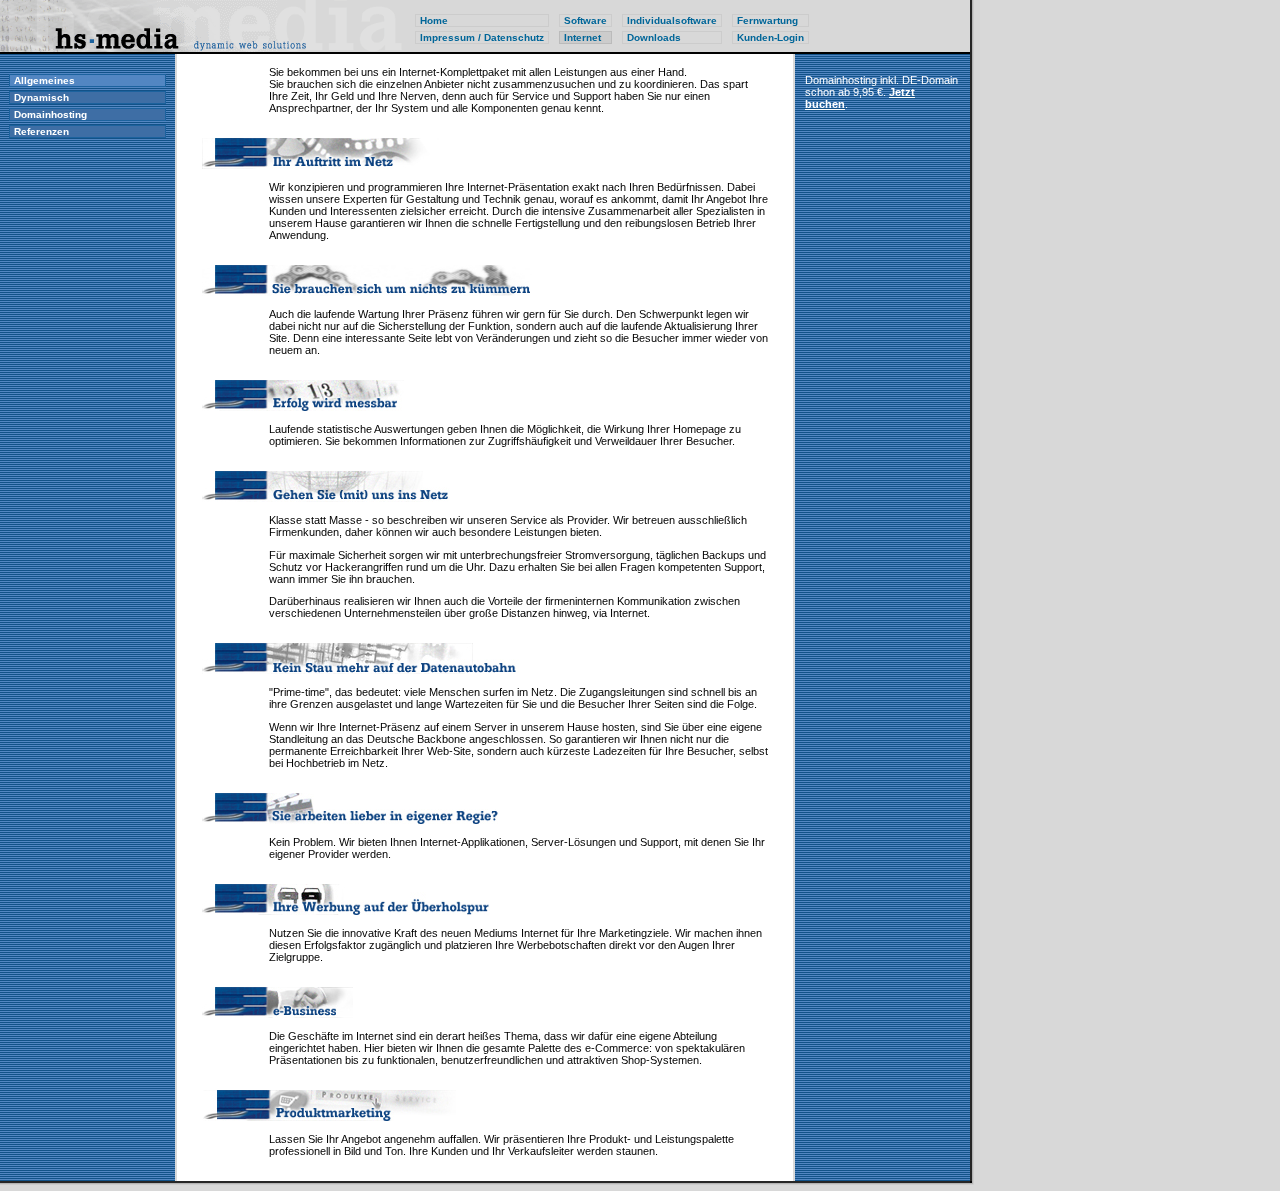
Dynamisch (41, 97)
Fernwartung (767, 20)
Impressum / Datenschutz (482, 37)
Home (434, 20)
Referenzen (41, 131)
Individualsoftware (672, 20)
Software (585, 20)
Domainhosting (50, 114)
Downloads (654, 37)
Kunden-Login (770, 37)
